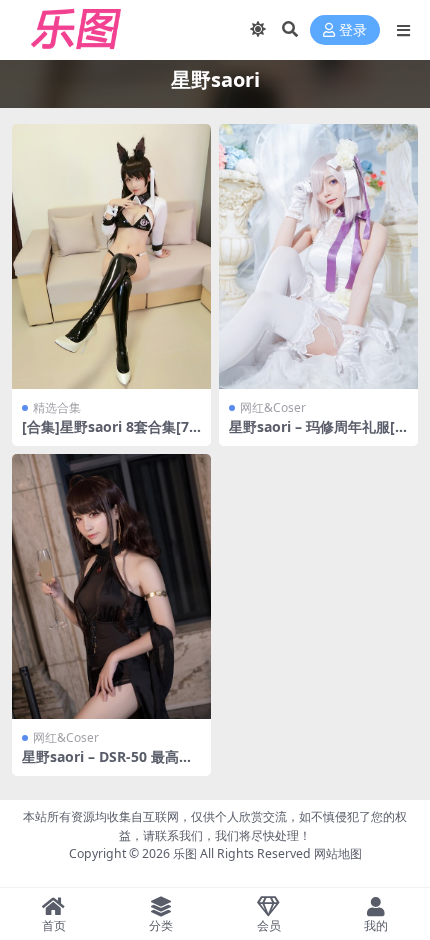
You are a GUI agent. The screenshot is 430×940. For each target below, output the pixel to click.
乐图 (185, 853)
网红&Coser (273, 407)
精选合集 (57, 407)
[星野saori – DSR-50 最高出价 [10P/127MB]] (111, 586)
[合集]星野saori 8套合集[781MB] (109, 435)
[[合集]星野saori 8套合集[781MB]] (111, 256)
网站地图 (338, 853)
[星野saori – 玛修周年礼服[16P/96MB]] (318, 256)
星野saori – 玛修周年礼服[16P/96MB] (316, 435)
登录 (353, 30)
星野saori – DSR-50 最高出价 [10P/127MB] (107, 765)
